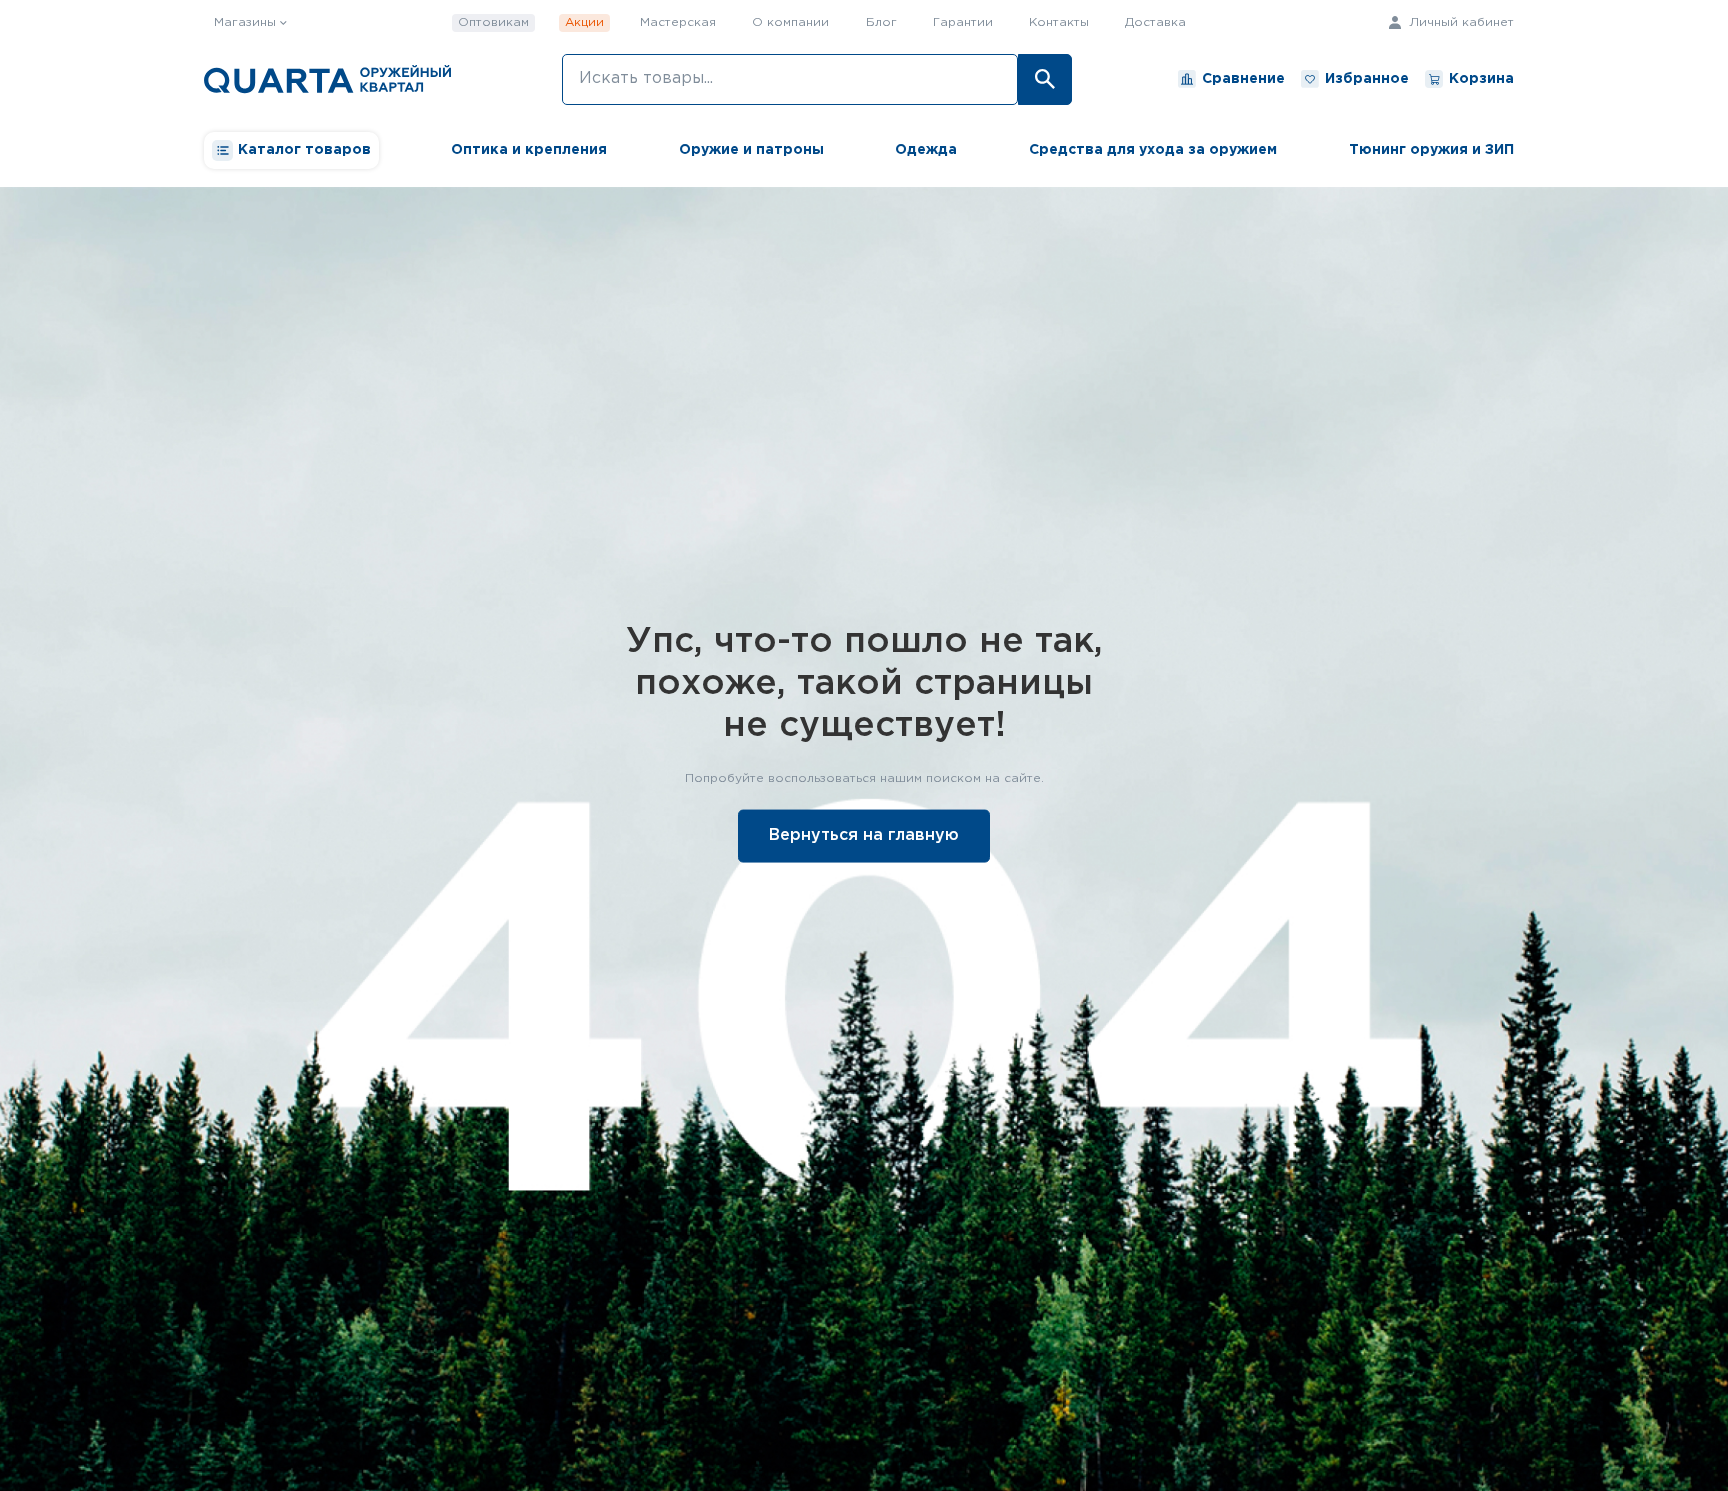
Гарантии (963, 22)
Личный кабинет (1459, 22)
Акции (584, 22)
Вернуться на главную (864, 835)
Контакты (1059, 22)
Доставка (1155, 22)
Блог (881, 22)
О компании (790, 22)
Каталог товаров (304, 150)
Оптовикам (493, 22)
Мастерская (678, 22)
